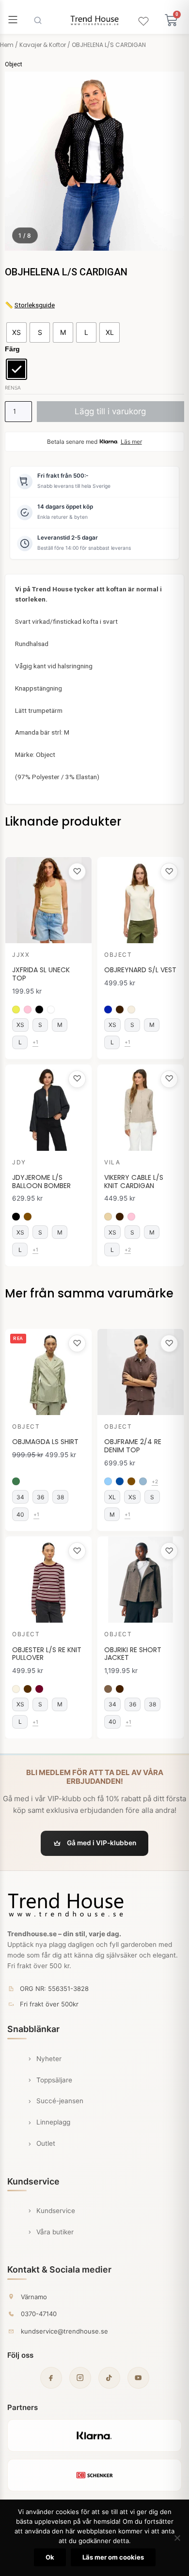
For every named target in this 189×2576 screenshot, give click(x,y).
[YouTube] (138, 2378)
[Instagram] (80, 2378)
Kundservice (56, 2211)
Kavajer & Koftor (43, 45)
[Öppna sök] (38, 20)
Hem (7, 45)
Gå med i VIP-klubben (102, 1843)
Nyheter (49, 2059)
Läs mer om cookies (113, 2557)
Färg (12, 349)
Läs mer (131, 442)
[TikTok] (109, 2378)
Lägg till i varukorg (110, 411)
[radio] (16, 332)
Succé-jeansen (60, 2101)
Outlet (46, 2143)
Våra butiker (55, 2232)
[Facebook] (51, 2378)
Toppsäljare (54, 2080)
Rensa (13, 388)
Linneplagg (53, 2122)
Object (14, 64)
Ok (50, 2557)
